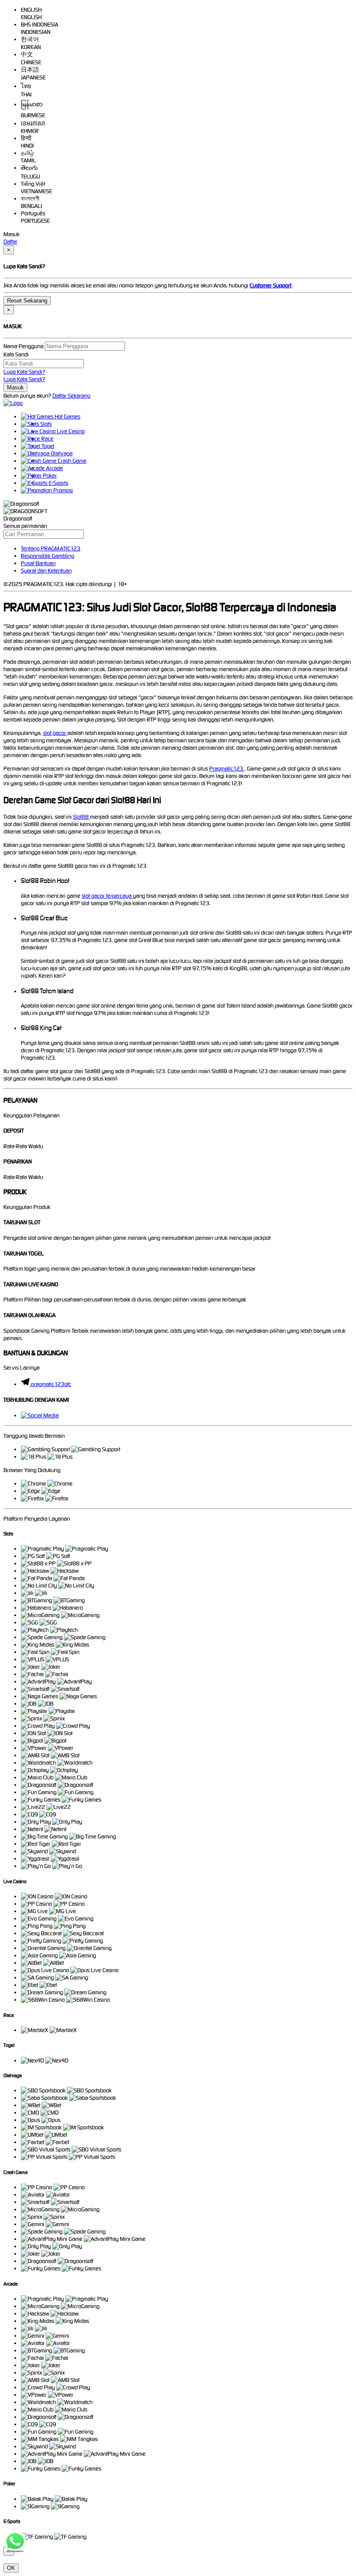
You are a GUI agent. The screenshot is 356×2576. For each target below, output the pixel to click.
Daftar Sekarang (71, 396)
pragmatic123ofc (51, 1384)
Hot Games (67, 417)
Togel (47, 446)
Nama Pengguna (23, 346)
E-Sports (58, 483)
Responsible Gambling (48, 556)
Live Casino (70, 431)
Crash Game (71, 461)
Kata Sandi (16, 354)
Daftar (10, 242)
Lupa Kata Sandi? (24, 372)
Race (47, 439)
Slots (45, 424)
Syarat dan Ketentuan (46, 571)
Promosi (63, 490)
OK (11, 2568)
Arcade (54, 468)
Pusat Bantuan (38, 563)
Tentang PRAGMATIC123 (51, 548)
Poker (49, 476)
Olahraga (61, 453)
